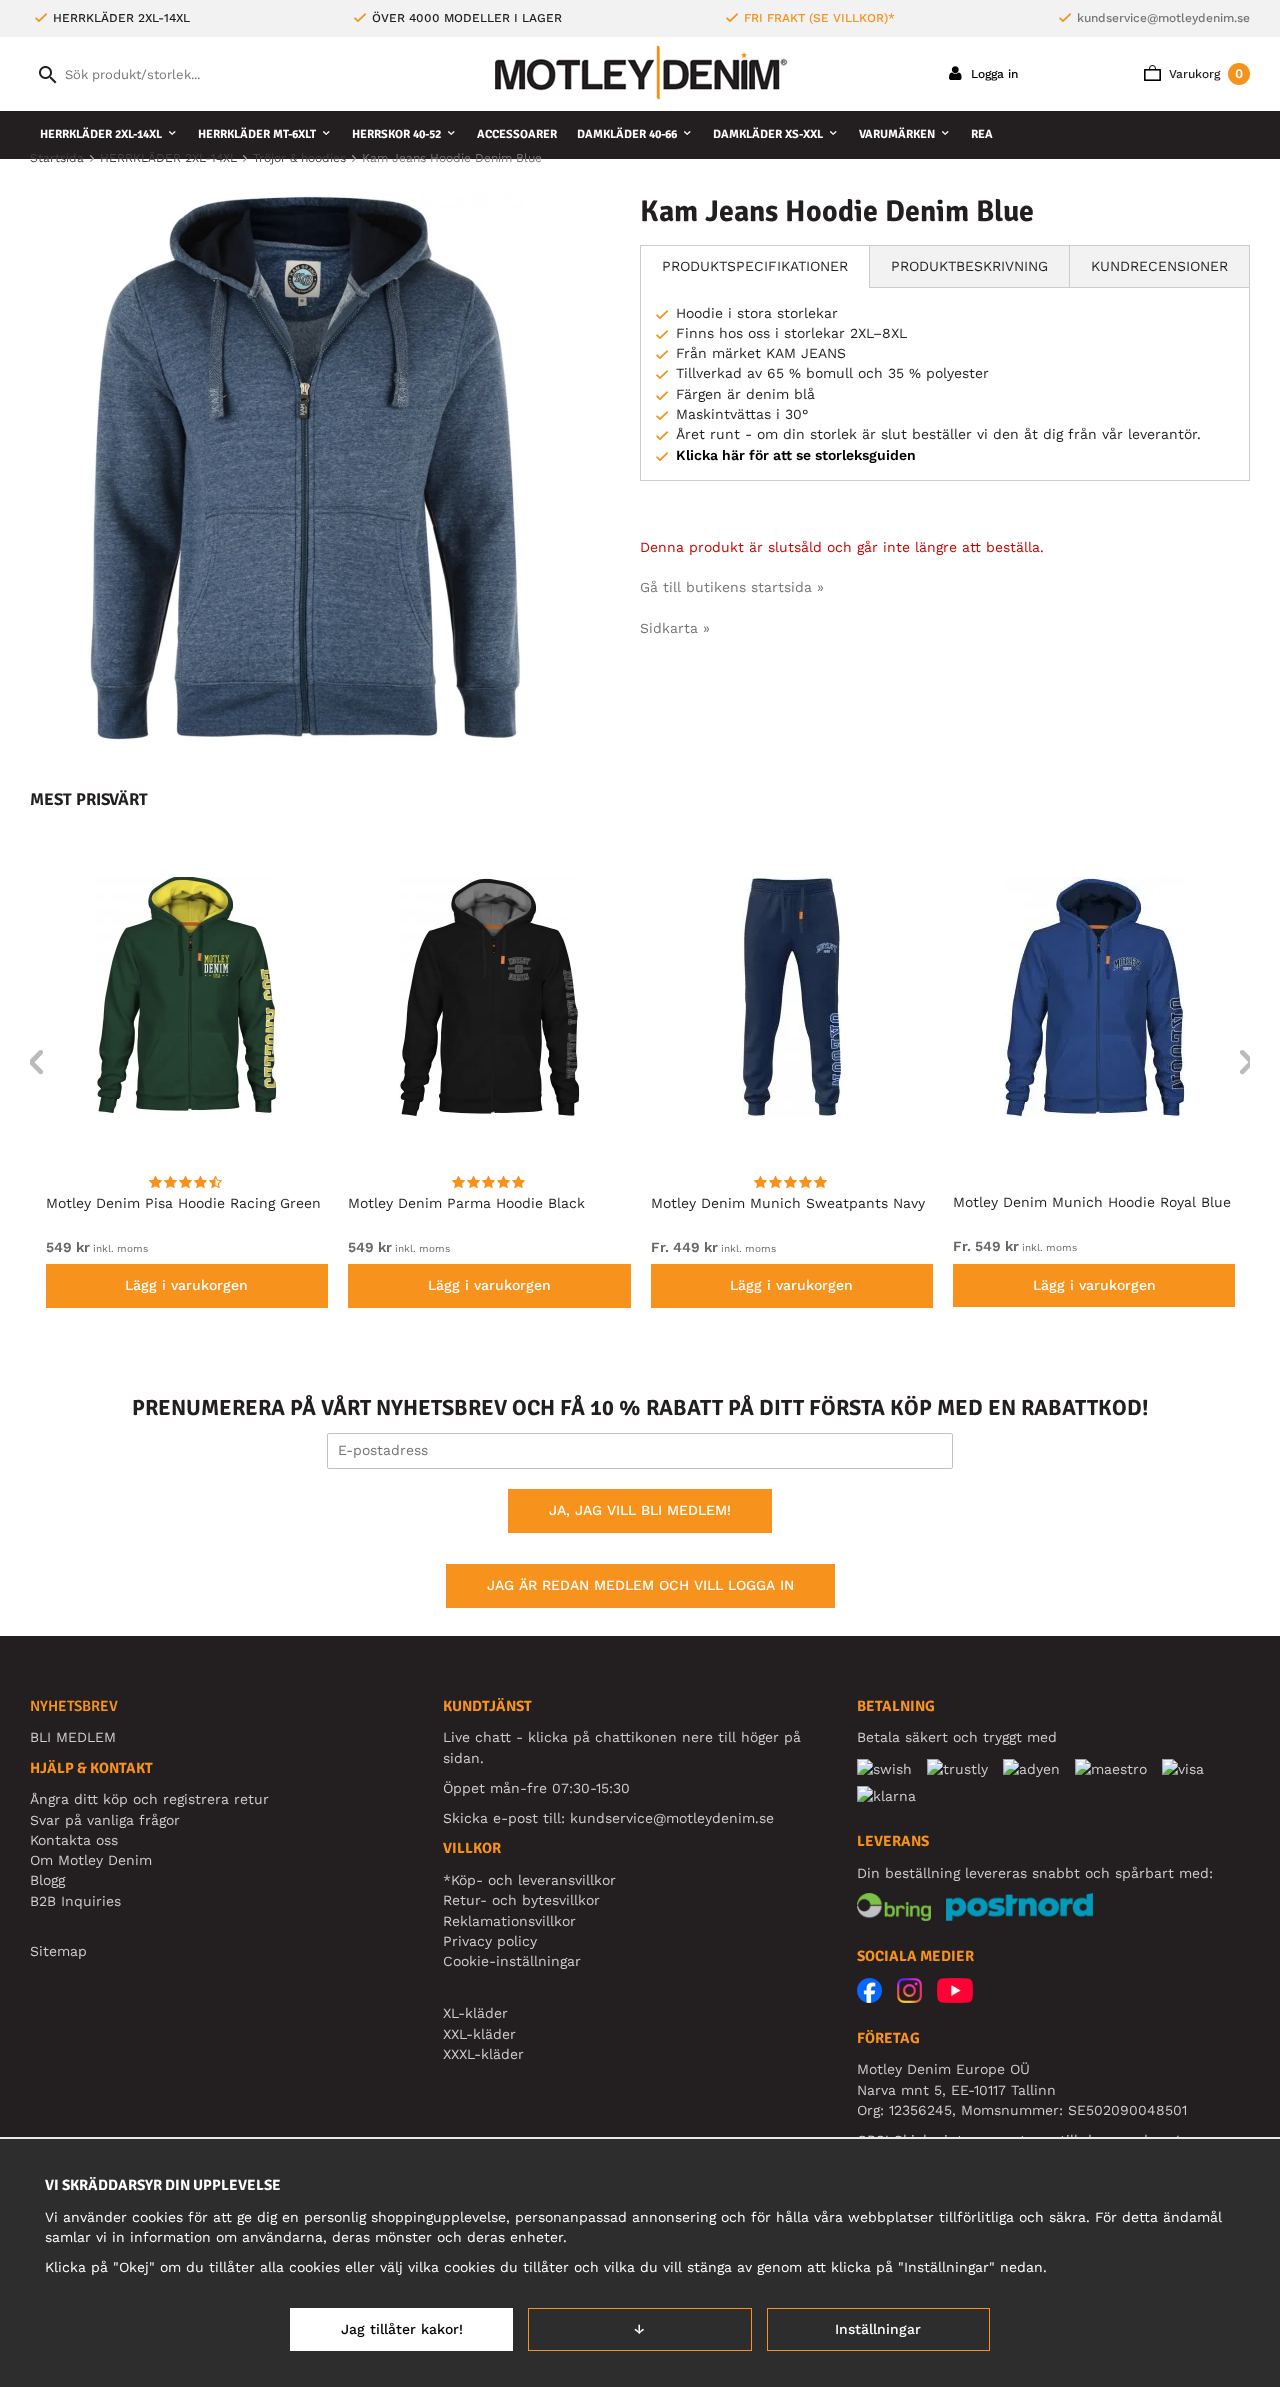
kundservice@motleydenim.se (1163, 18)
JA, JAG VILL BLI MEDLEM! (640, 1510)
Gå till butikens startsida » (732, 587)
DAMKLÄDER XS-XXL (768, 134)
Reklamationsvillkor (509, 1921)
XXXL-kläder (483, 2054)
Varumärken (897, 134)
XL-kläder (475, 2013)
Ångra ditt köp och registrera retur (149, 1799)
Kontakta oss (74, 1840)
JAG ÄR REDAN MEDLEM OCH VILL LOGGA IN (640, 1585)
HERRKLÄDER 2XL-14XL (101, 134)
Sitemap (58, 1951)
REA (982, 134)
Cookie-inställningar (512, 1961)
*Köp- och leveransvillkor (529, 1880)
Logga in (992, 74)
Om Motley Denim (91, 1860)
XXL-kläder (479, 2034)
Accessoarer (517, 134)
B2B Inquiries (75, 1901)
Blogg (47, 1880)
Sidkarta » (675, 628)
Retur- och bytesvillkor (521, 1900)
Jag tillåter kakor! (402, 2329)
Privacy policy (490, 1941)
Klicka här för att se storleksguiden (796, 455)
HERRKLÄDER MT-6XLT (257, 134)
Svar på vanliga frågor (105, 1820)
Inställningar (878, 2329)
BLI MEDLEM (73, 1737)
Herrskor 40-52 (396, 134)
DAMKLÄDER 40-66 (627, 134)
